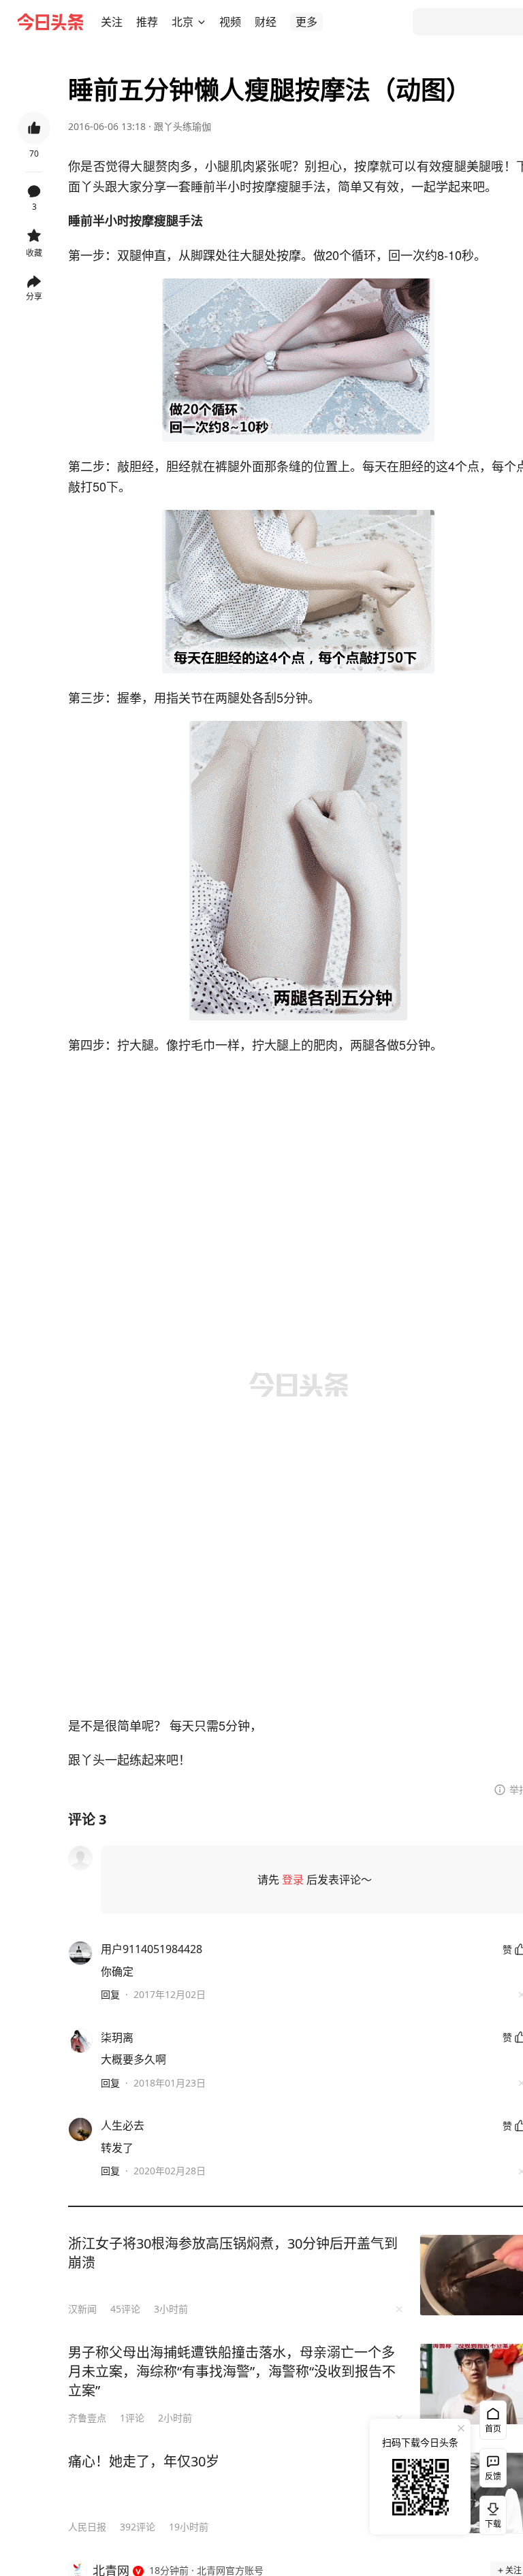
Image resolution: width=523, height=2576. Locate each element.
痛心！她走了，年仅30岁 (144, 2461)
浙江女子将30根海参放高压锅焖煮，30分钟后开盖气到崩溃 (233, 2253)
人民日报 (87, 2527)
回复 (110, 1994)
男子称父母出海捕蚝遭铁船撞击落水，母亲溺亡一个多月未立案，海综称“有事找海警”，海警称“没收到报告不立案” (232, 2371)
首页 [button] (493, 2429)
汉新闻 (82, 2309)
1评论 (132, 2418)
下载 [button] (490, 2513)
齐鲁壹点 (87, 2418)
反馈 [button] (493, 2476)
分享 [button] (34, 296)
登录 (293, 1880)
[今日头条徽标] (50, 22)
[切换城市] (202, 22)
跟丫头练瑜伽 (183, 126)
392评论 (138, 2527)
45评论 (125, 2309)
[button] (112, 22)
